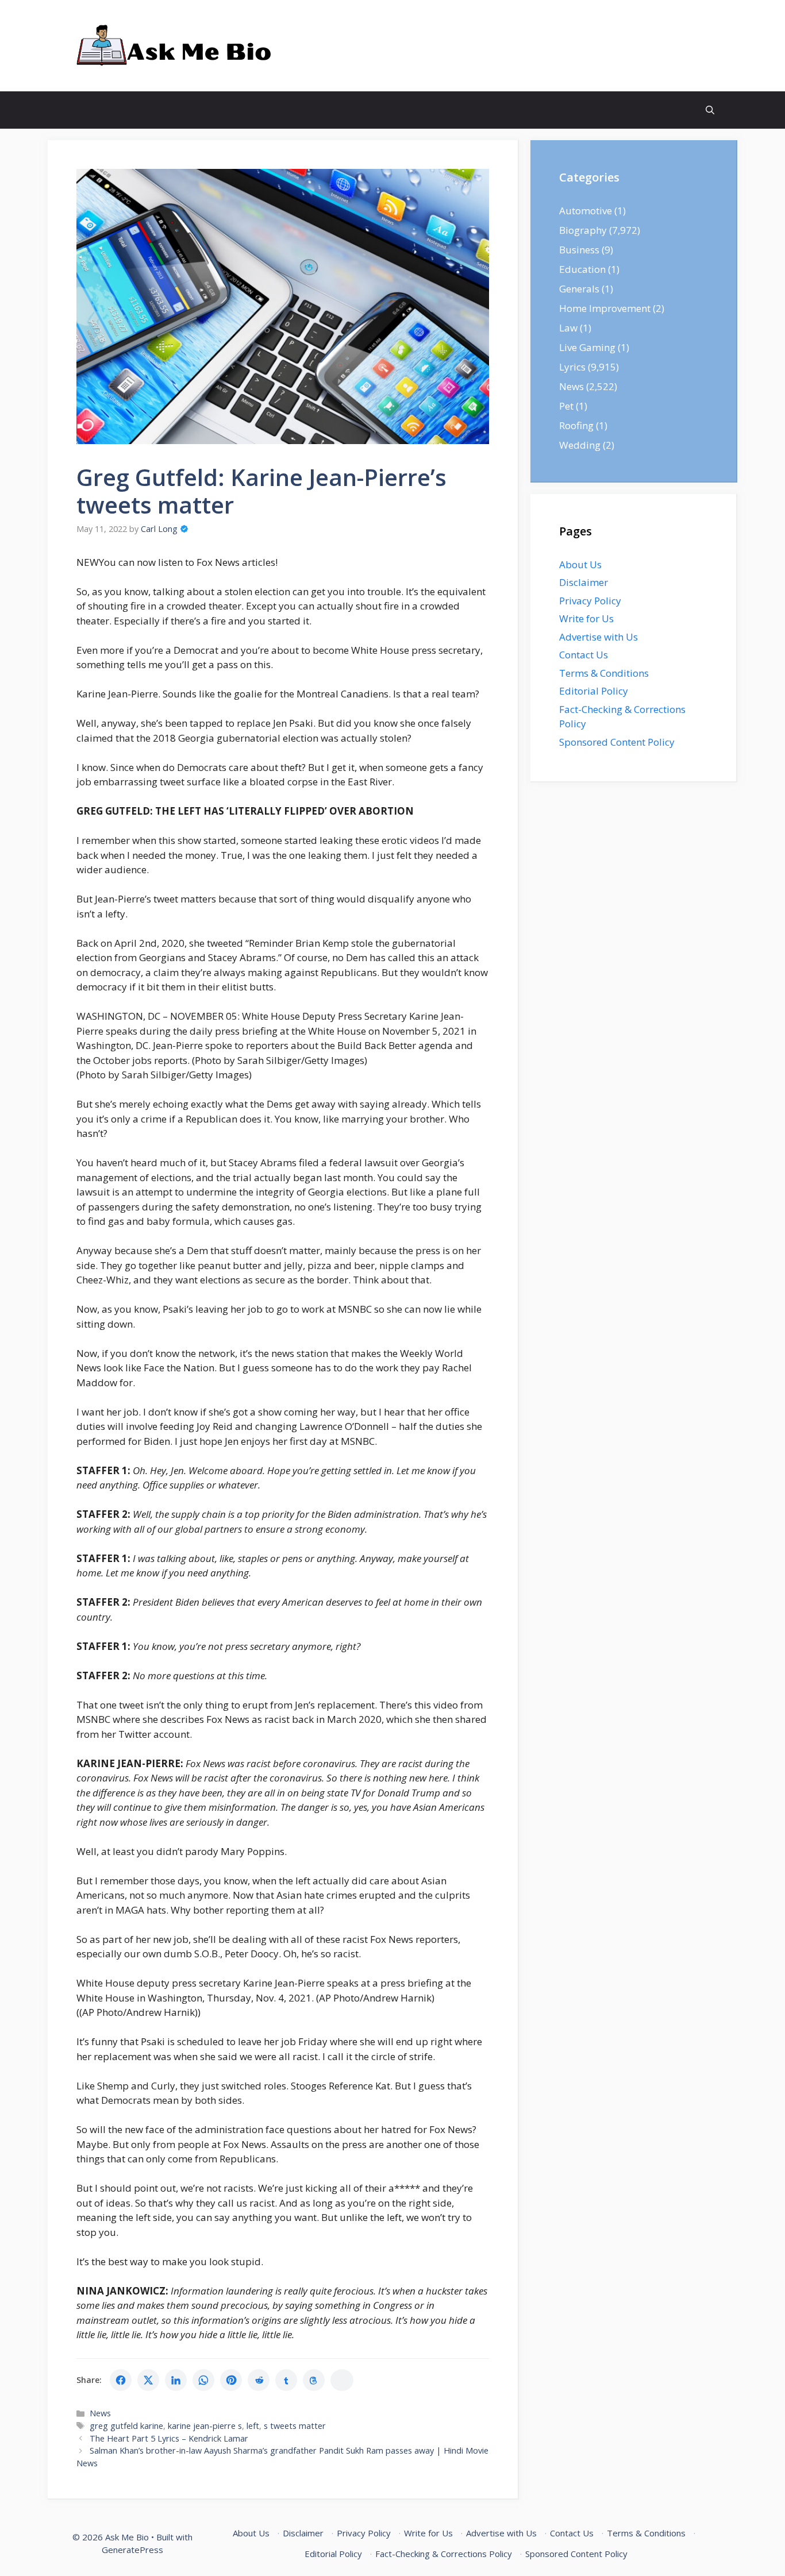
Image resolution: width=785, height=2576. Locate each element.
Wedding (580, 445)
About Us (580, 564)
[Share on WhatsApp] (203, 2380)
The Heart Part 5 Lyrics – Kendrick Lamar (169, 2438)
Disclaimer (584, 582)
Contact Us (584, 655)
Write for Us (586, 618)
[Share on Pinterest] (231, 2380)
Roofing (576, 425)
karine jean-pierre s (205, 2426)
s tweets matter (295, 2426)
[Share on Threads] (314, 2380)
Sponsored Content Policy (617, 742)
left (253, 2426)
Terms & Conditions (604, 673)
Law (568, 328)
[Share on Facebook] (121, 2380)
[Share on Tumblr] (286, 2380)
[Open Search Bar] (710, 110)
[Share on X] (148, 2380)
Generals (579, 289)
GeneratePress (132, 2550)
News (100, 2413)
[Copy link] (342, 2380)
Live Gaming (587, 347)
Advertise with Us (599, 637)
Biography (583, 230)
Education (582, 269)
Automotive (586, 211)
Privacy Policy (590, 601)
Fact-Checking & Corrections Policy (444, 2554)
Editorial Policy (594, 691)
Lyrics (572, 367)
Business (579, 250)
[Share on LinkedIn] (176, 2380)
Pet (566, 406)
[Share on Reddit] (259, 2380)
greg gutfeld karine (126, 2426)
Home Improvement (605, 308)
